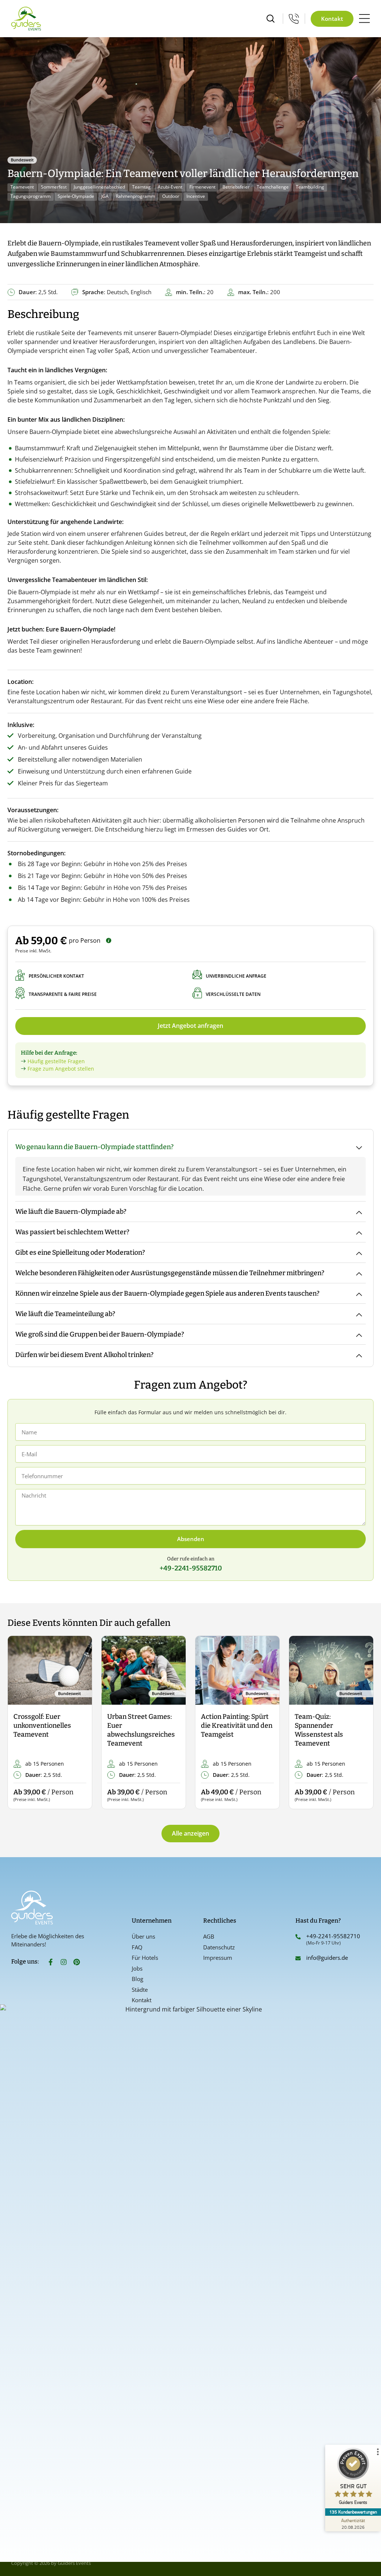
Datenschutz (219, 1947)
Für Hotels (145, 1958)
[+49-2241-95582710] (298, 1937)
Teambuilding (310, 187)
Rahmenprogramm (135, 196)
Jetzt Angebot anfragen (190, 1026)
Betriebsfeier (236, 187)
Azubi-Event (170, 187)
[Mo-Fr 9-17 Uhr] (294, 19)
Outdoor (171, 196)
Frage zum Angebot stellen (61, 1069)
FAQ (137, 1947)
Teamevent (22, 187)
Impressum (218, 1958)
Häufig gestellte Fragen (56, 1061)
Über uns (143, 1936)
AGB (209, 1936)
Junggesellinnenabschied (99, 187)
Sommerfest (54, 187)
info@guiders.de (328, 1958)
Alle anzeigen (190, 1833)
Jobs (137, 1968)
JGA (105, 196)
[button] (20, 1723)
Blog (137, 1979)
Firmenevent (202, 187)
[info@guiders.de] (298, 1958)
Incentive (196, 196)
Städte (140, 1990)
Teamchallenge (273, 187)
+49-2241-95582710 (333, 1936)
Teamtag (141, 187)
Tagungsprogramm (31, 196)
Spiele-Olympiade (76, 196)
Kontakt (142, 2000)
